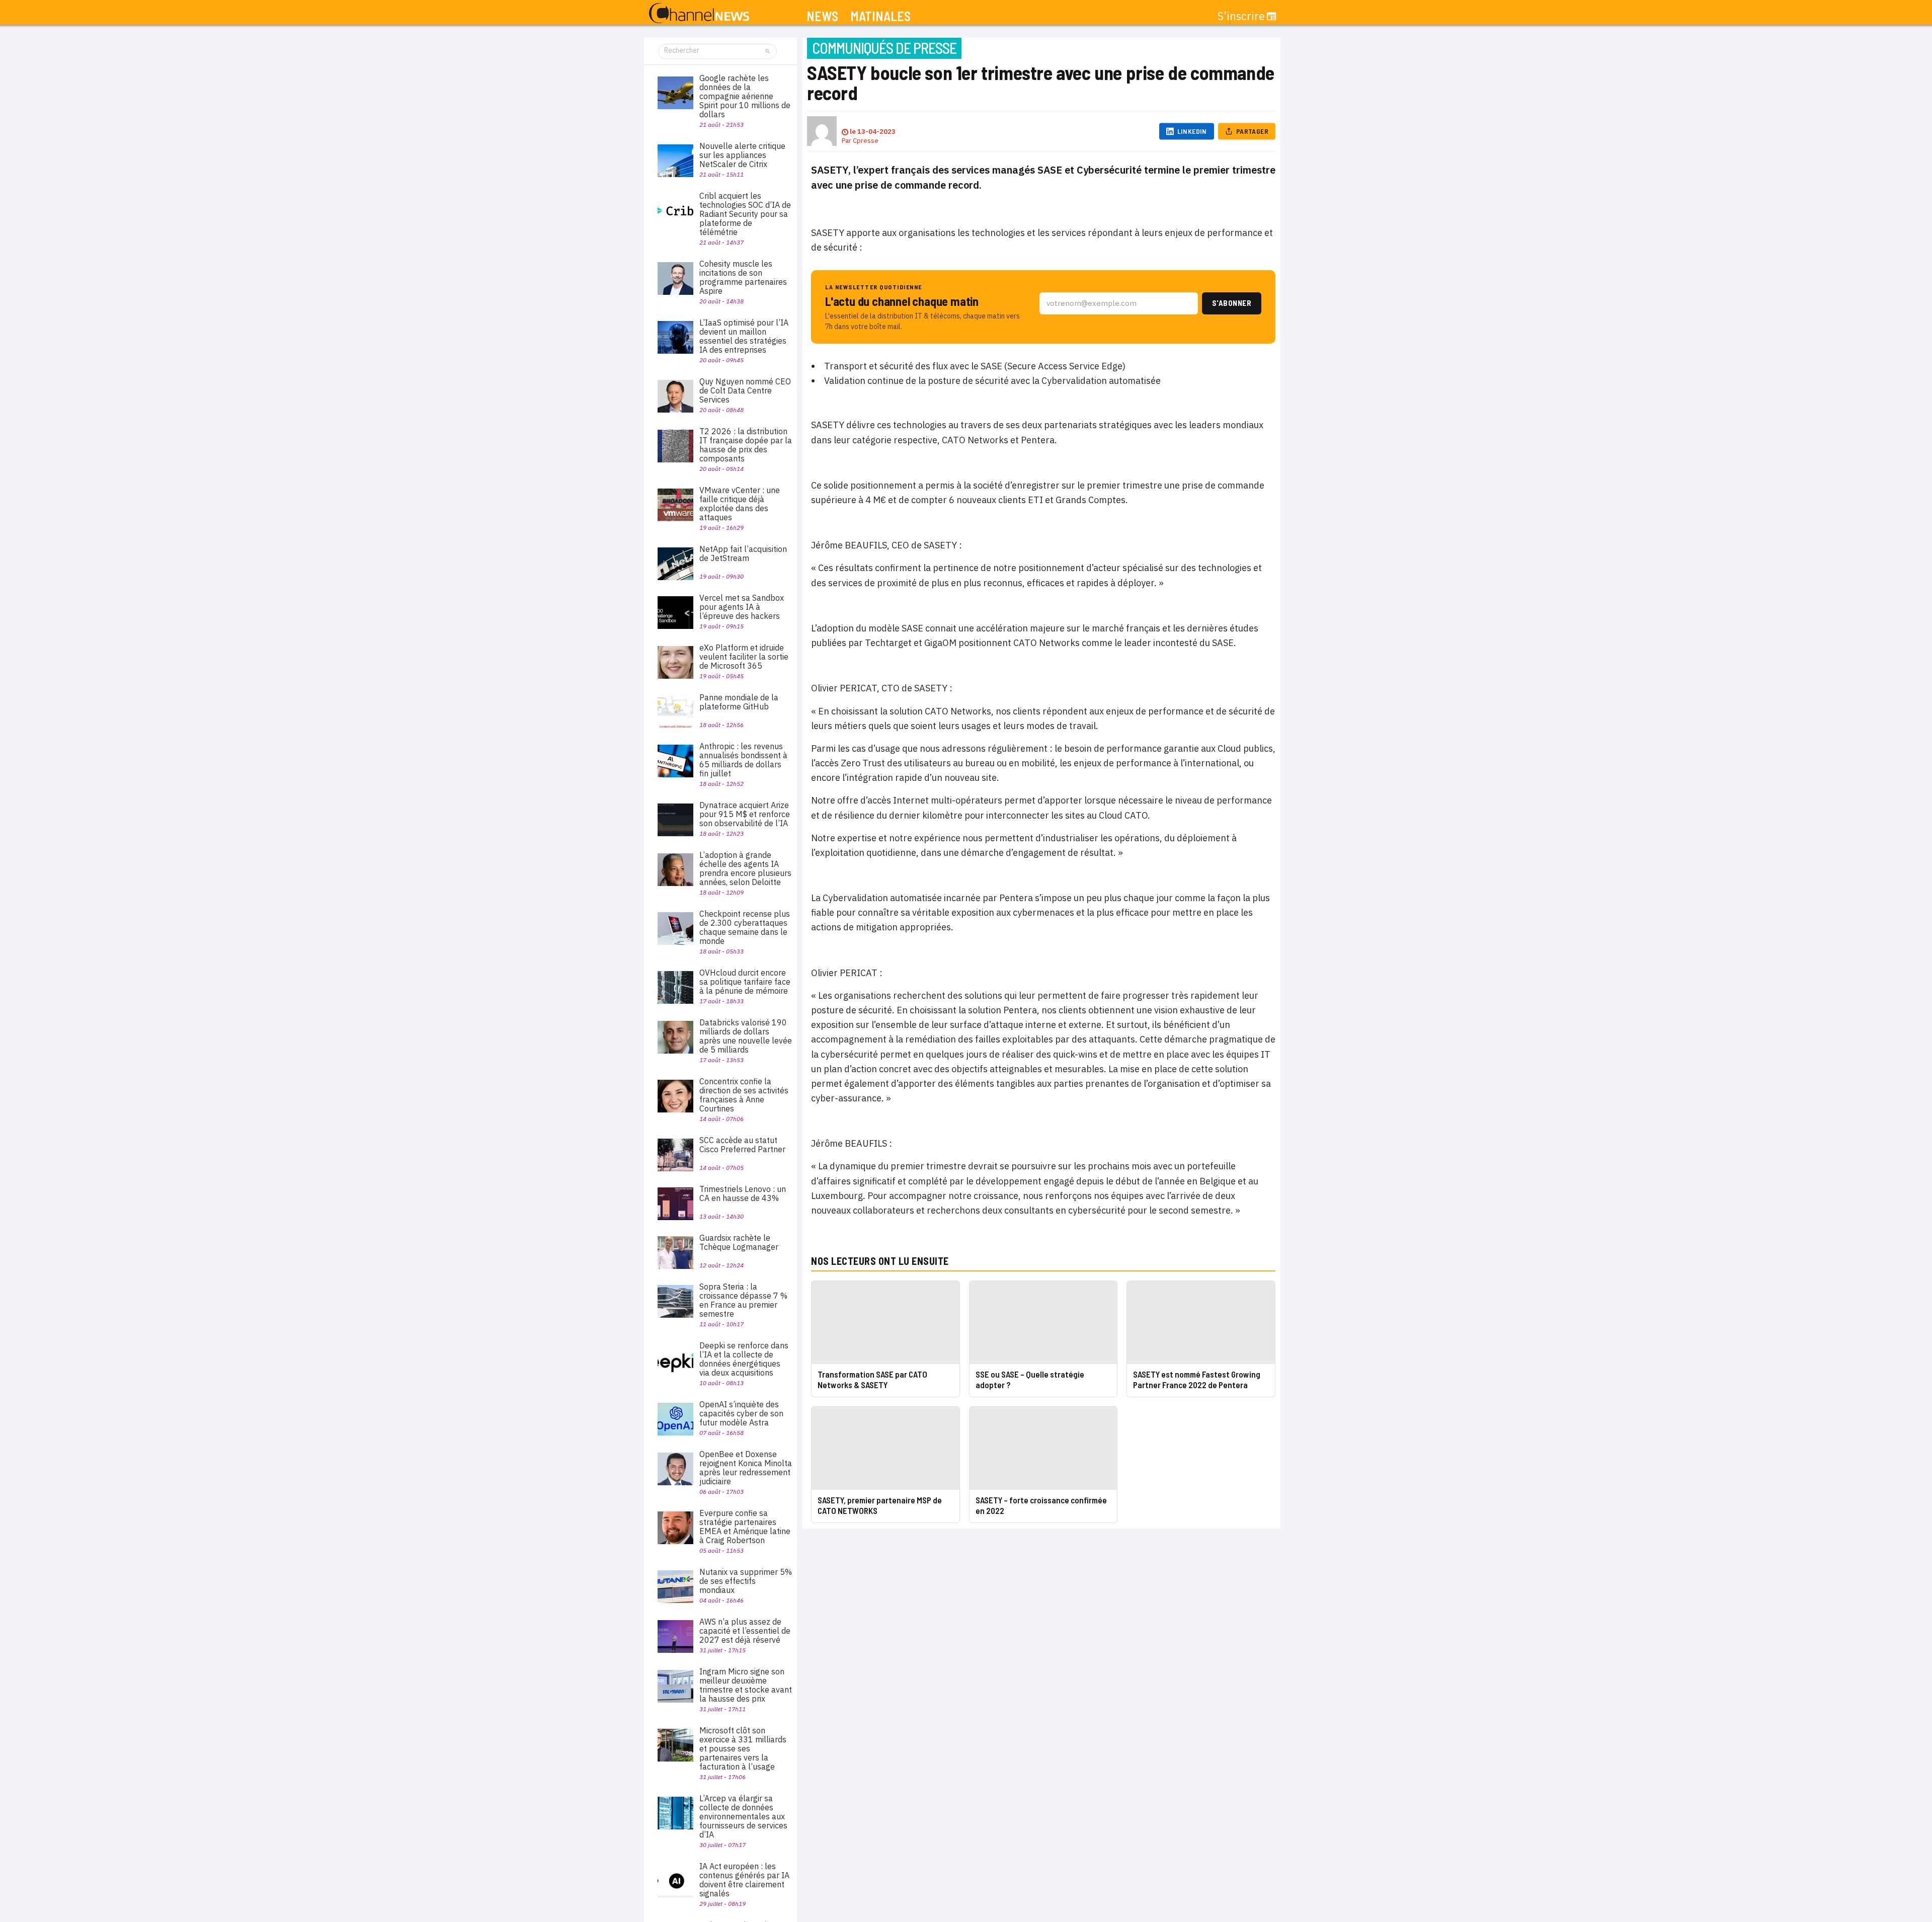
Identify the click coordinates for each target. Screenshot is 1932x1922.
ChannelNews (699, 14)
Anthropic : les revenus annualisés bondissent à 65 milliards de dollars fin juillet (743, 760)
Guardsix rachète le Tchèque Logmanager (739, 1242)
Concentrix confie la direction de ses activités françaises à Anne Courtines (744, 1095)
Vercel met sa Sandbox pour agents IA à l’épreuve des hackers (742, 607)
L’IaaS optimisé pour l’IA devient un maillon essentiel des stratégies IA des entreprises (744, 336)
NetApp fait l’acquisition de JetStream (743, 553)
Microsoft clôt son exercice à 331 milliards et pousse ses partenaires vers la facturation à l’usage (743, 1748)
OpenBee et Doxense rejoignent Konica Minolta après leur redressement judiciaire (746, 1468)
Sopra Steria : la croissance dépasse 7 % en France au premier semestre (743, 1300)
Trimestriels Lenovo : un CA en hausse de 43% (743, 1193)
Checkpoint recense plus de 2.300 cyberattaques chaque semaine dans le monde (745, 927)
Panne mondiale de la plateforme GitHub (739, 702)
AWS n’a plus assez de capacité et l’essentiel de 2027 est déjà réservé (745, 1631)
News (822, 16)
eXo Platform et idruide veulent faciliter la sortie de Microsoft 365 (744, 657)
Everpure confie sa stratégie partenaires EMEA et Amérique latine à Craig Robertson (745, 1527)
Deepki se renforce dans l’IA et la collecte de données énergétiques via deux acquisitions (744, 1359)
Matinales (880, 16)
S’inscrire (1241, 16)
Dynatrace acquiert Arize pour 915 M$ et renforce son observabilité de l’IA (745, 814)
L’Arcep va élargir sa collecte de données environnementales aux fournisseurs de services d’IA (743, 1816)
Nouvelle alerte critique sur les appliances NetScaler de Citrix (742, 155)
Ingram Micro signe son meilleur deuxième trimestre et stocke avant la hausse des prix (746, 1685)
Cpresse (866, 141)
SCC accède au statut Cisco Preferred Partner (742, 1145)
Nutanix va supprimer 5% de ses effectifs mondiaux (746, 1581)
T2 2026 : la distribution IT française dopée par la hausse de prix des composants (746, 445)
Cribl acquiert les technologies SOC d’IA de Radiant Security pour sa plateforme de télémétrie (745, 214)
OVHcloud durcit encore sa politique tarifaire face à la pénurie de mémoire (745, 982)
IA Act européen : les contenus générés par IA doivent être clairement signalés (744, 1880)
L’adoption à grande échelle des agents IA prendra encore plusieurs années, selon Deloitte (745, 868)
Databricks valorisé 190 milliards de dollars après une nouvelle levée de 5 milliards (746, 1036)
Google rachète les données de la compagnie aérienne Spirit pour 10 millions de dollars (745, 96)
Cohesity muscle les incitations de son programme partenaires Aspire (743, 277)
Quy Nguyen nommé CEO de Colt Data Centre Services (745, 390)
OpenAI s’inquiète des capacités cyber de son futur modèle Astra (741, 1413)
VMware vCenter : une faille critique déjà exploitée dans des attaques (740, 504)
